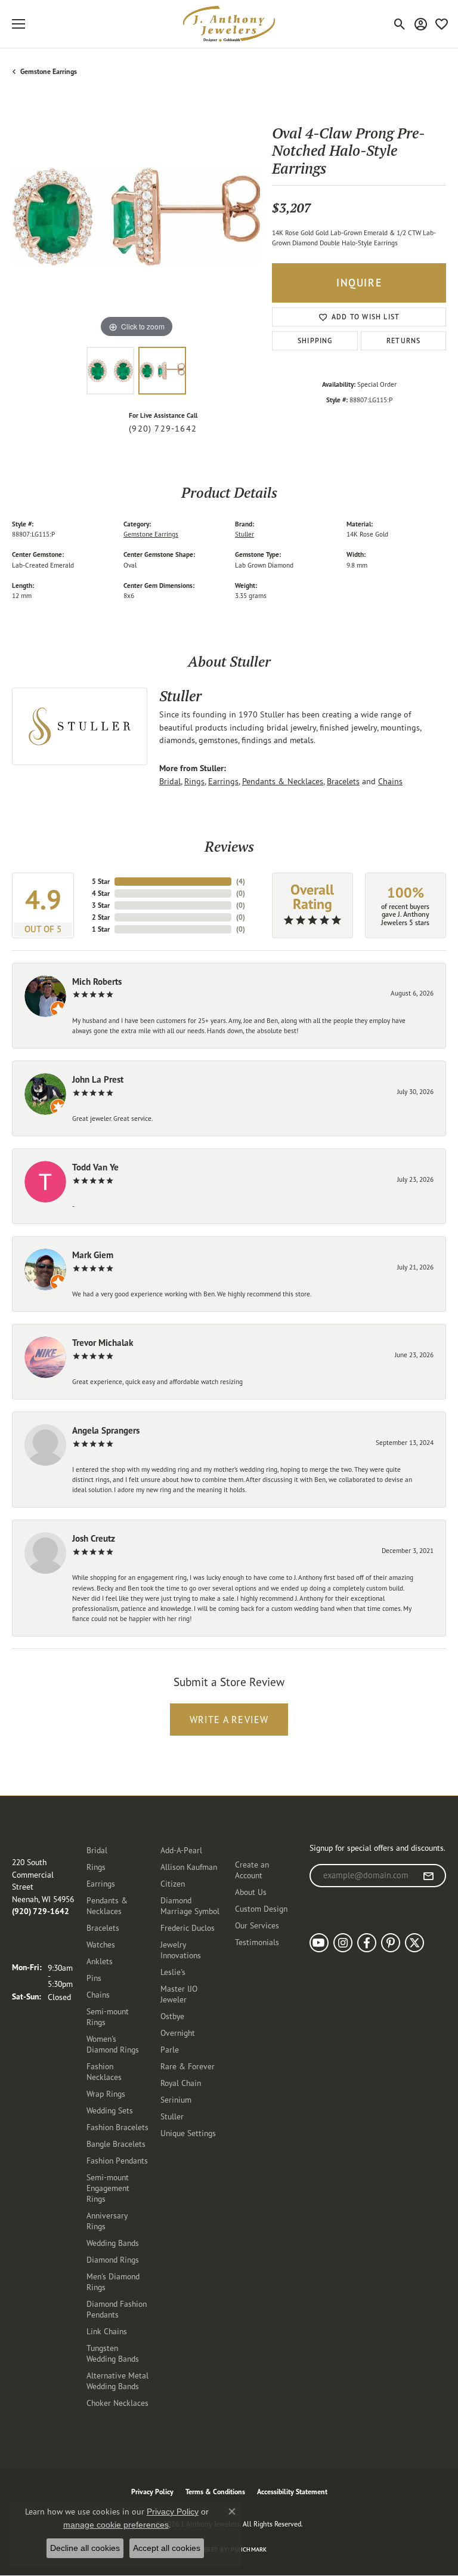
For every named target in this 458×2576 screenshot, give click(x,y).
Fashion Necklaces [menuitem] (104, 2071)
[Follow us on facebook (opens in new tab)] (367, 1943)
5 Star (101, 881)
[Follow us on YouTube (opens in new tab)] (319, 1943)
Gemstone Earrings (49, 71)
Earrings (223, 781)
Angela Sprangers (106, 1430)
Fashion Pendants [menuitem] (117, 2160)
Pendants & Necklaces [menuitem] (107, 1905)
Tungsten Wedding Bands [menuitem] (113, 2353)
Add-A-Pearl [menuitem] (181, 1850)
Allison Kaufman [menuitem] (189, 1867)
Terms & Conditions (215, 2492)
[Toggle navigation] (18, 24)
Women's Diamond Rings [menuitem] (113, 2044)
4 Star (101, 893)
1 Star (101, 929)
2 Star (101, 917)
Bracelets (343, 781)
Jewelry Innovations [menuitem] (181, 1950)
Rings (194, 781)
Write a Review (229, 1720)
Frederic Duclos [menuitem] (188, 1928)
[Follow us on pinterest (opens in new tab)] (391, 1943)
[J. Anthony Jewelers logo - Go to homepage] (229, 24)
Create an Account (252, 1870)
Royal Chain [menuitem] (181, 2083)
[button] (400, 24)
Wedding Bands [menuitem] (113, 2243)
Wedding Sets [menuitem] (110, 2110)
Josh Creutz (94, 1538)
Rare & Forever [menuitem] (188, 2066)
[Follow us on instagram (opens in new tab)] (343, 1943)
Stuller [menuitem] (172, 2116)
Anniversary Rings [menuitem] (107, 2221)
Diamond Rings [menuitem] (113, 2259)
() (241, 881)
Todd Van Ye (95, 1167)
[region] (136, 217)
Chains (390, 781)
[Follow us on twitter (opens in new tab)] (414, 1943)
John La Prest (98, 1079)
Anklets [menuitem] (100, 1961)
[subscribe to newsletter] (428, 1876)
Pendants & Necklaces (283, 781)
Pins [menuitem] (94, 1978)
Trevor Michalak (103, 1343)
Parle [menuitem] (170, 2049)
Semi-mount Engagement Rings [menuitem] (108, 2188)
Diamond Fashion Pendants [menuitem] (117, 2309)
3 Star (101, 905)
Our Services (257, 1925)
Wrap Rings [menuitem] (106, 2093)
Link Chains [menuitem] (107, 2331)
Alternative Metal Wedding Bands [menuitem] (117, 2381)
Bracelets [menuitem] (103, 1928)
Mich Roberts (97, 982)
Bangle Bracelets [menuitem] (116, 2144)
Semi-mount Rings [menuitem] (108, 2016)
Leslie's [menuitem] (173, 1972)
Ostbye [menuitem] (172, 2016)
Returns (403, 341)
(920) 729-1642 (163, 429)
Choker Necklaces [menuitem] (117, 2403)
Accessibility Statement (292, 2492)
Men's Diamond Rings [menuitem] (113, 2281)
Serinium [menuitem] (176, 2099)
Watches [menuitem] (101, 1944)
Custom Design (261, 1908)
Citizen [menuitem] (173, 1883)
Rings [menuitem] (96, 1867)
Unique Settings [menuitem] (188, 2133)
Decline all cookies (85, 2548)
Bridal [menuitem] (97, 1850)
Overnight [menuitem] (178, 2033)
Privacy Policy (152, 2492)
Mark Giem (93, 1255)
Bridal (170, 781)
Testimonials (257, 1942)
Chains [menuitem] (98, 1994)
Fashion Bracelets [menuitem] (117, 2127)
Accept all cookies (167, 2548)
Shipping (315, 341)
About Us (251, 1892)
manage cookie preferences (116, 2525)
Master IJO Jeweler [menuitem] (179, 1994)
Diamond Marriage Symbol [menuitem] (190, 1905)
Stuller (245, 534)
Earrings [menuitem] (101, 1883)
